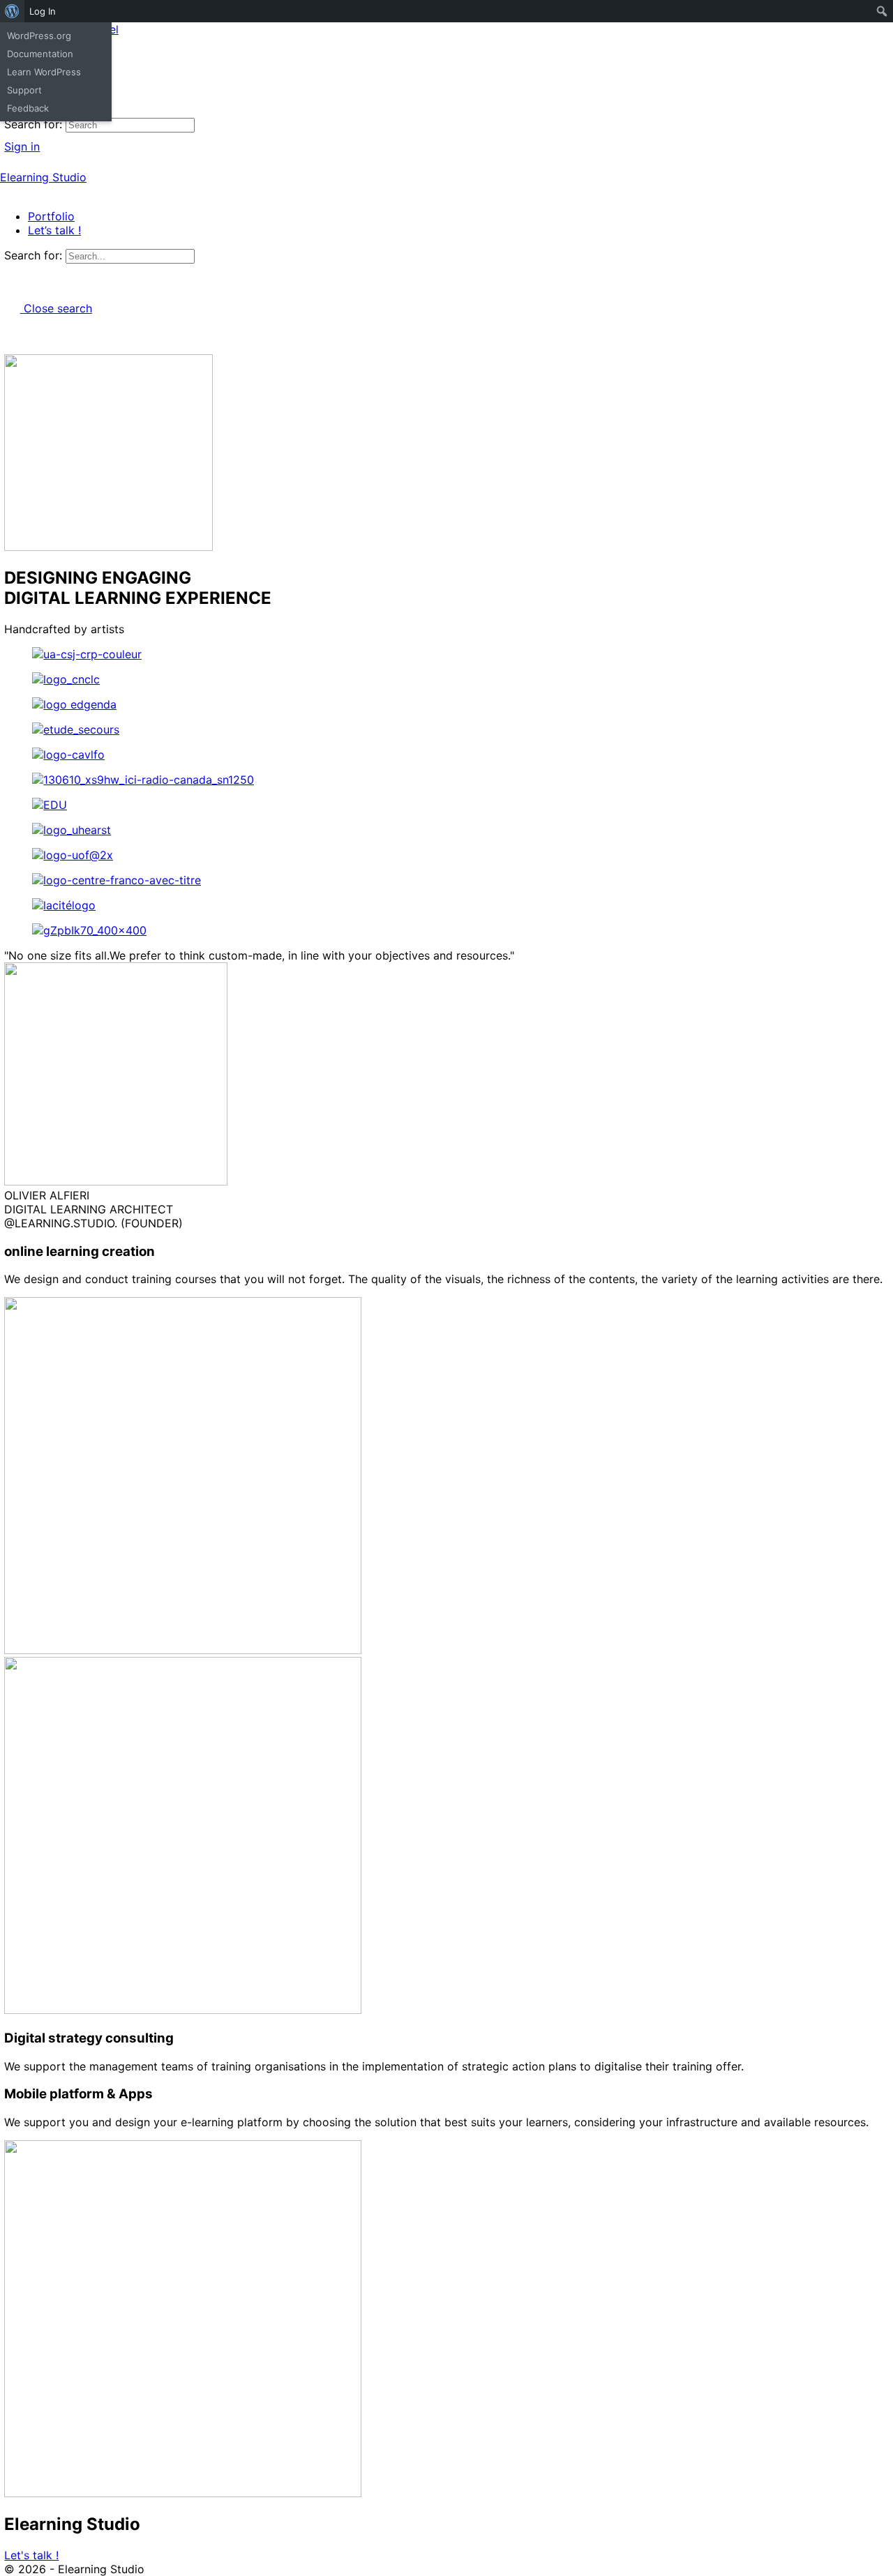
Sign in (22, 146)
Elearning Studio (43, 177)
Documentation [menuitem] (40, 54)
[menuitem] (12, 11)
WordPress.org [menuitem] (39, 36)
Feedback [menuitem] (28, 108)
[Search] (12, 132)
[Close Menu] (8, 191)
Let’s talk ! (54, 230)
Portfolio (51, 216)
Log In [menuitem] (43, 11)
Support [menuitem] (24, 90)
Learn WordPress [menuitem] (44, 72)
